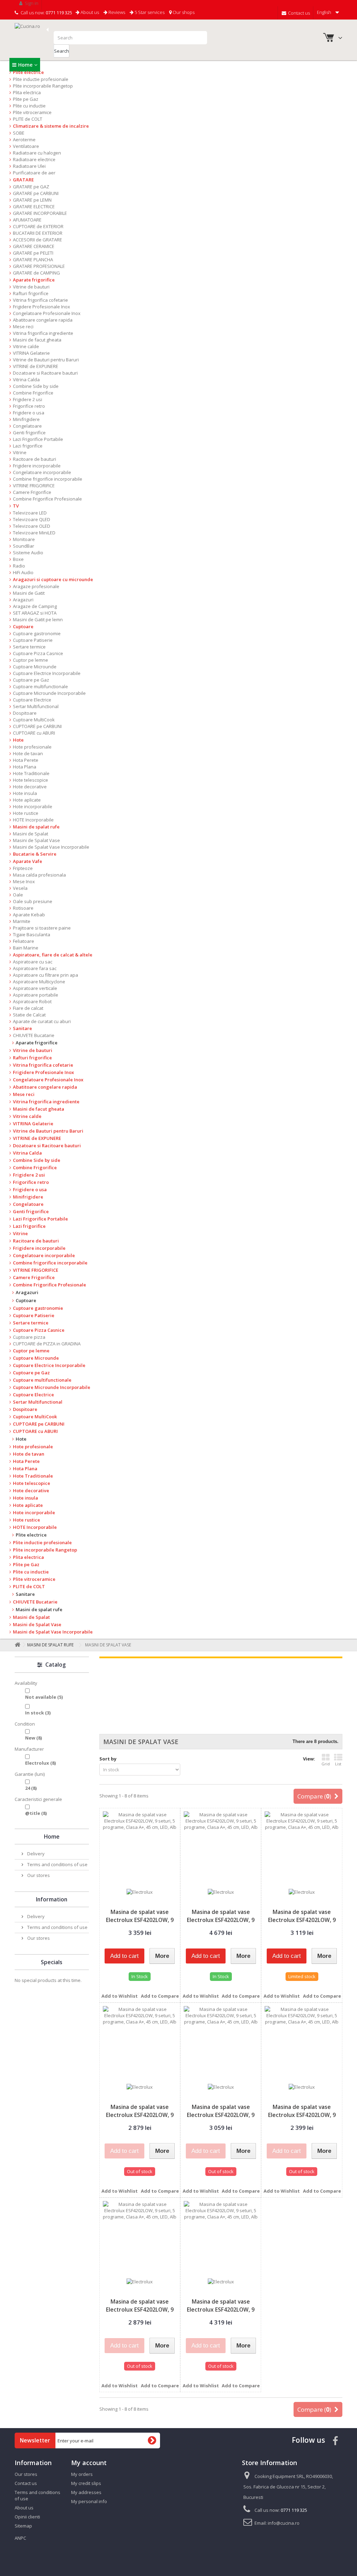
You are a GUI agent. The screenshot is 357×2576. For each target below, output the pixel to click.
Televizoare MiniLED (34, 533)
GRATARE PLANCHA (33, 260)
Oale (18, 895)
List (338, 1764)
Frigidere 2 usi (28, 399)
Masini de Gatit (29, 593)
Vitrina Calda (26, 380)
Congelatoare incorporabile (42, 472)
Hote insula (25, 793)
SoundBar (24, 546)
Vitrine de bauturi (31, 287)
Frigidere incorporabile (37, 466)
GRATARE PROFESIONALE (39, 266)
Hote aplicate (27, 800)
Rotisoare (23, 908)
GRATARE (23, 180)
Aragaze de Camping (35, 606)
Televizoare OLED (32, 526)
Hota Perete (26, 760)
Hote (18, 740)
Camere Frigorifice (32, 492)
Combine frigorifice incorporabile (48, 479)
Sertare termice (29, 647)
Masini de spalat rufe (36, 827)
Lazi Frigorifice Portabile (38, 439)
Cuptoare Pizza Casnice (38, 653)
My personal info (89, 2501)
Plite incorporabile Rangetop (43, 86)
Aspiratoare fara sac (35, 968)
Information (52, 1899)
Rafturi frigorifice (31, 293)
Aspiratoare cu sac (33, 962)
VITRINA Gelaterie (31, 353)
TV (16, 506)
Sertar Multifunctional (36, 706)
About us (89, 12)
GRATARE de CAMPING (36, 273)
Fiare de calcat (28, 1008)
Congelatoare (27, 426)
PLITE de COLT (28, 119)
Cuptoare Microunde (35, 667)
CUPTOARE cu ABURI (34, 733)
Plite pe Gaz (26, 99)
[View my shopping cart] (329, 39)
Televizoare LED (30, 513)
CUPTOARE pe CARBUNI (37, 726)
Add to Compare (160, 1996)
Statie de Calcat (29, 1015)
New (33, 1738)
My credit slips (86, 2483)
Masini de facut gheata (37, 340)
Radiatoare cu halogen (37, 153)
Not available (44, 1697)
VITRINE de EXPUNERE (36, 366)
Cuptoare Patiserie (33, 640)
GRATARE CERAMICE (34, 246)
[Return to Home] (16, 1645)
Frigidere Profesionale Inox (41, 307)
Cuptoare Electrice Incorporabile (47, 673)
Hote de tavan (28, 753)
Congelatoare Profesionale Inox (47, 313)
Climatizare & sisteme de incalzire (51, 126)
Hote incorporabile (33, 806)
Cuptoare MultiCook (34, 720)
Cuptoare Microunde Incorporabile (49, 693)
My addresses (86, 2492)
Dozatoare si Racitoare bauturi (45, 373)
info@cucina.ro (284, 2523)
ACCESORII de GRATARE (37, 240)
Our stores (38, 1875)
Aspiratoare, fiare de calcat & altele (53, 955)
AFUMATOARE (27, 220)
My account (89, 2463)
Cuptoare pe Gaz (31, 680)
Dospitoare (25, 713)
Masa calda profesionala (39, 875)
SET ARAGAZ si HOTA (35, 613)
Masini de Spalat (31, 834)
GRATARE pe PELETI (33, 253)
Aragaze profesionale (36, 586)
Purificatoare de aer (34, 173)
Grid (326, 1764)
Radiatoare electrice (34, 159)
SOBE (19, 133)
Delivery (35, 1854)
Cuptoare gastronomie (37, 633)
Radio (19, 566)
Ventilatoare (26, 146)
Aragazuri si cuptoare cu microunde (53, 579)
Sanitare (22, 1028)
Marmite (22, 921)
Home (25, 65)
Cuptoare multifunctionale (40, 686)
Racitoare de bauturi (35, 459)
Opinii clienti (27, 2517)
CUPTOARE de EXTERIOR (38, 226)
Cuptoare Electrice (32, 700)
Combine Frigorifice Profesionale (47, 499)
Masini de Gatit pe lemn (38, 619)
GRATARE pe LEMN (32, 200)
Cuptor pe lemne (31, 660)
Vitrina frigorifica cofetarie (40, 300)
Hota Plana (25, 767)
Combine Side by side (36, 386)
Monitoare (24, 539)
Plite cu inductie (29, 106)
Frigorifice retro (29, 406)
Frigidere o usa (29, 413)
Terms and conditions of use (57, 1864)
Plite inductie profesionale (41, 79)
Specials (52, 1962)
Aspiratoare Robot (32, 1001)
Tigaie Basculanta (32, 934)
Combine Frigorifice (33, 393)
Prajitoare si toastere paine (42, 928)
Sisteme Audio (28, 553)
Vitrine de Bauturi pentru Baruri (46, 360)
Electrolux (40, 1763)
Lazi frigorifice (28, 446)
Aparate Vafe (28, 861)
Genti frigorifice (29, 433)
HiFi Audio (23, 572)
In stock (38, 1713)
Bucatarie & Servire (35, 854)
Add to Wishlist (120, 1996)
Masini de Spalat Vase (36, 840)
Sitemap (23, 2526)
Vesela (20, 888)
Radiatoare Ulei (29, 166)
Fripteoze (23, 868)
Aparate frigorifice (34, 280)
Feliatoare (24, 941)
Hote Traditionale (31, 773)
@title (36, 1813)
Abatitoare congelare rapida (43, 320)
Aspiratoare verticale (35, 988)
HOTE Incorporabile (33, 820)
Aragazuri (23, 600)
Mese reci (23, 326)
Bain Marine (26, 948)
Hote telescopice (31, 780)
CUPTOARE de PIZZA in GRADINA (47, 1344)
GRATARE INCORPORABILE (40, 213)
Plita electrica (27, 92)
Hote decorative (30, 787)
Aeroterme (24, 140)
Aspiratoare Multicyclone (39, 982)
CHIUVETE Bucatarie (34, 1035)
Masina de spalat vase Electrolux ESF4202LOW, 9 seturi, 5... (140, 1920)
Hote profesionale (32, 747)
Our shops (183, 12)
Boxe (18, 559)
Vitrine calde (26, 346)
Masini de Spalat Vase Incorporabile (51, 847)
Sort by (108, 1759)
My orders (82, 2474)
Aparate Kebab (29, 915)
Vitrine (20, 452)
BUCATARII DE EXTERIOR (38, 233)
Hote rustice (26, 813)
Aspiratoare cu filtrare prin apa (45, 975)
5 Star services (149, 12)
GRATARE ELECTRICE (34, 206)
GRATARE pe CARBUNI (36, 193)
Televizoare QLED (32, 519)
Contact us (298, 13)
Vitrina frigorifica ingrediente (43, 333)
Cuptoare (23, 626)
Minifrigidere (26, 419)
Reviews (116, 12)
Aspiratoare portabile (36, 995)
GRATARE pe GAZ (31, 187)
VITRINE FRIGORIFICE (34, 486)
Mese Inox (24, 881)
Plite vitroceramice (32, 112)
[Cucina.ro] (32, 39)
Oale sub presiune (33, 901)
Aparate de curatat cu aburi (42, 1021)
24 (31, 1788)
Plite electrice (28, 72)
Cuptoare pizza (29, 1337)
